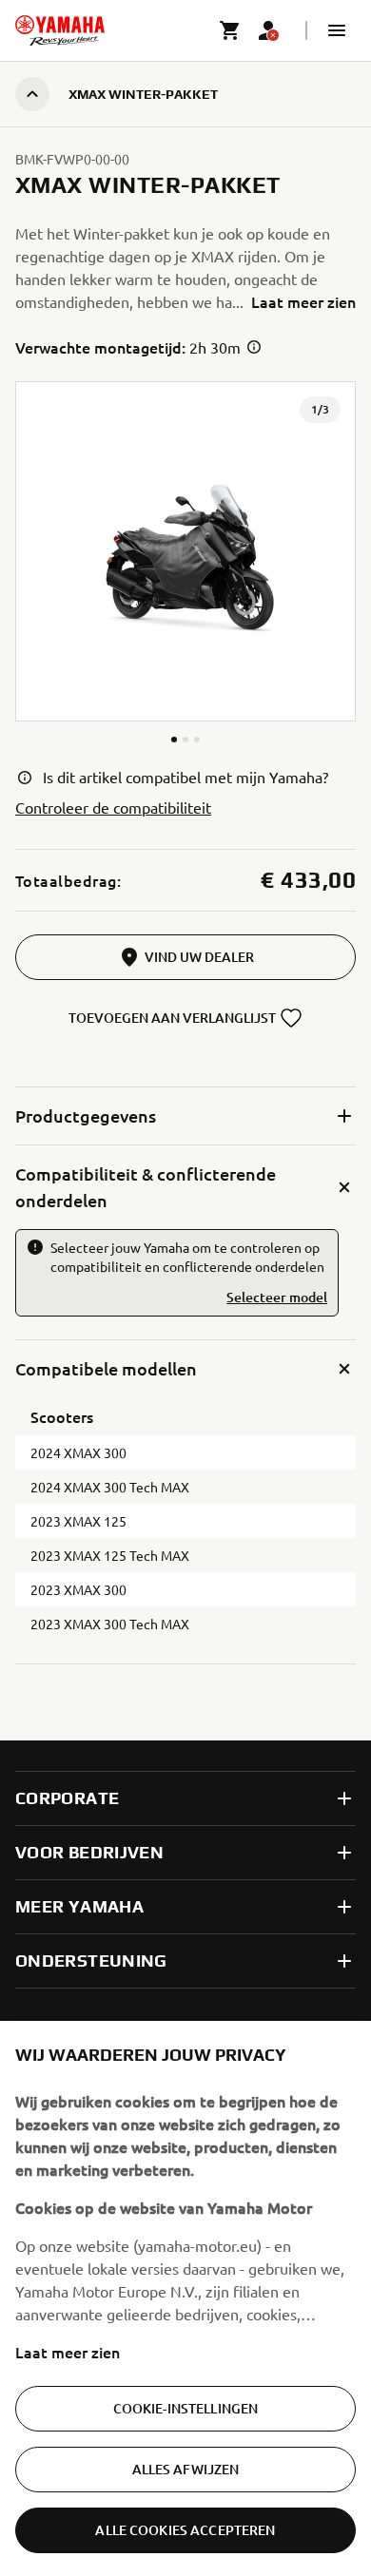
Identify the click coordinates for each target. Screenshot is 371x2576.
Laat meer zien (68, 2352)
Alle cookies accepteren (185, 2530)
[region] (185, 2298)
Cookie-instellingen (186, 2408)
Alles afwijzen (186, 2469)
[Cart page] (230, 30)
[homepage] (60, 30)
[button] (337, 30)
